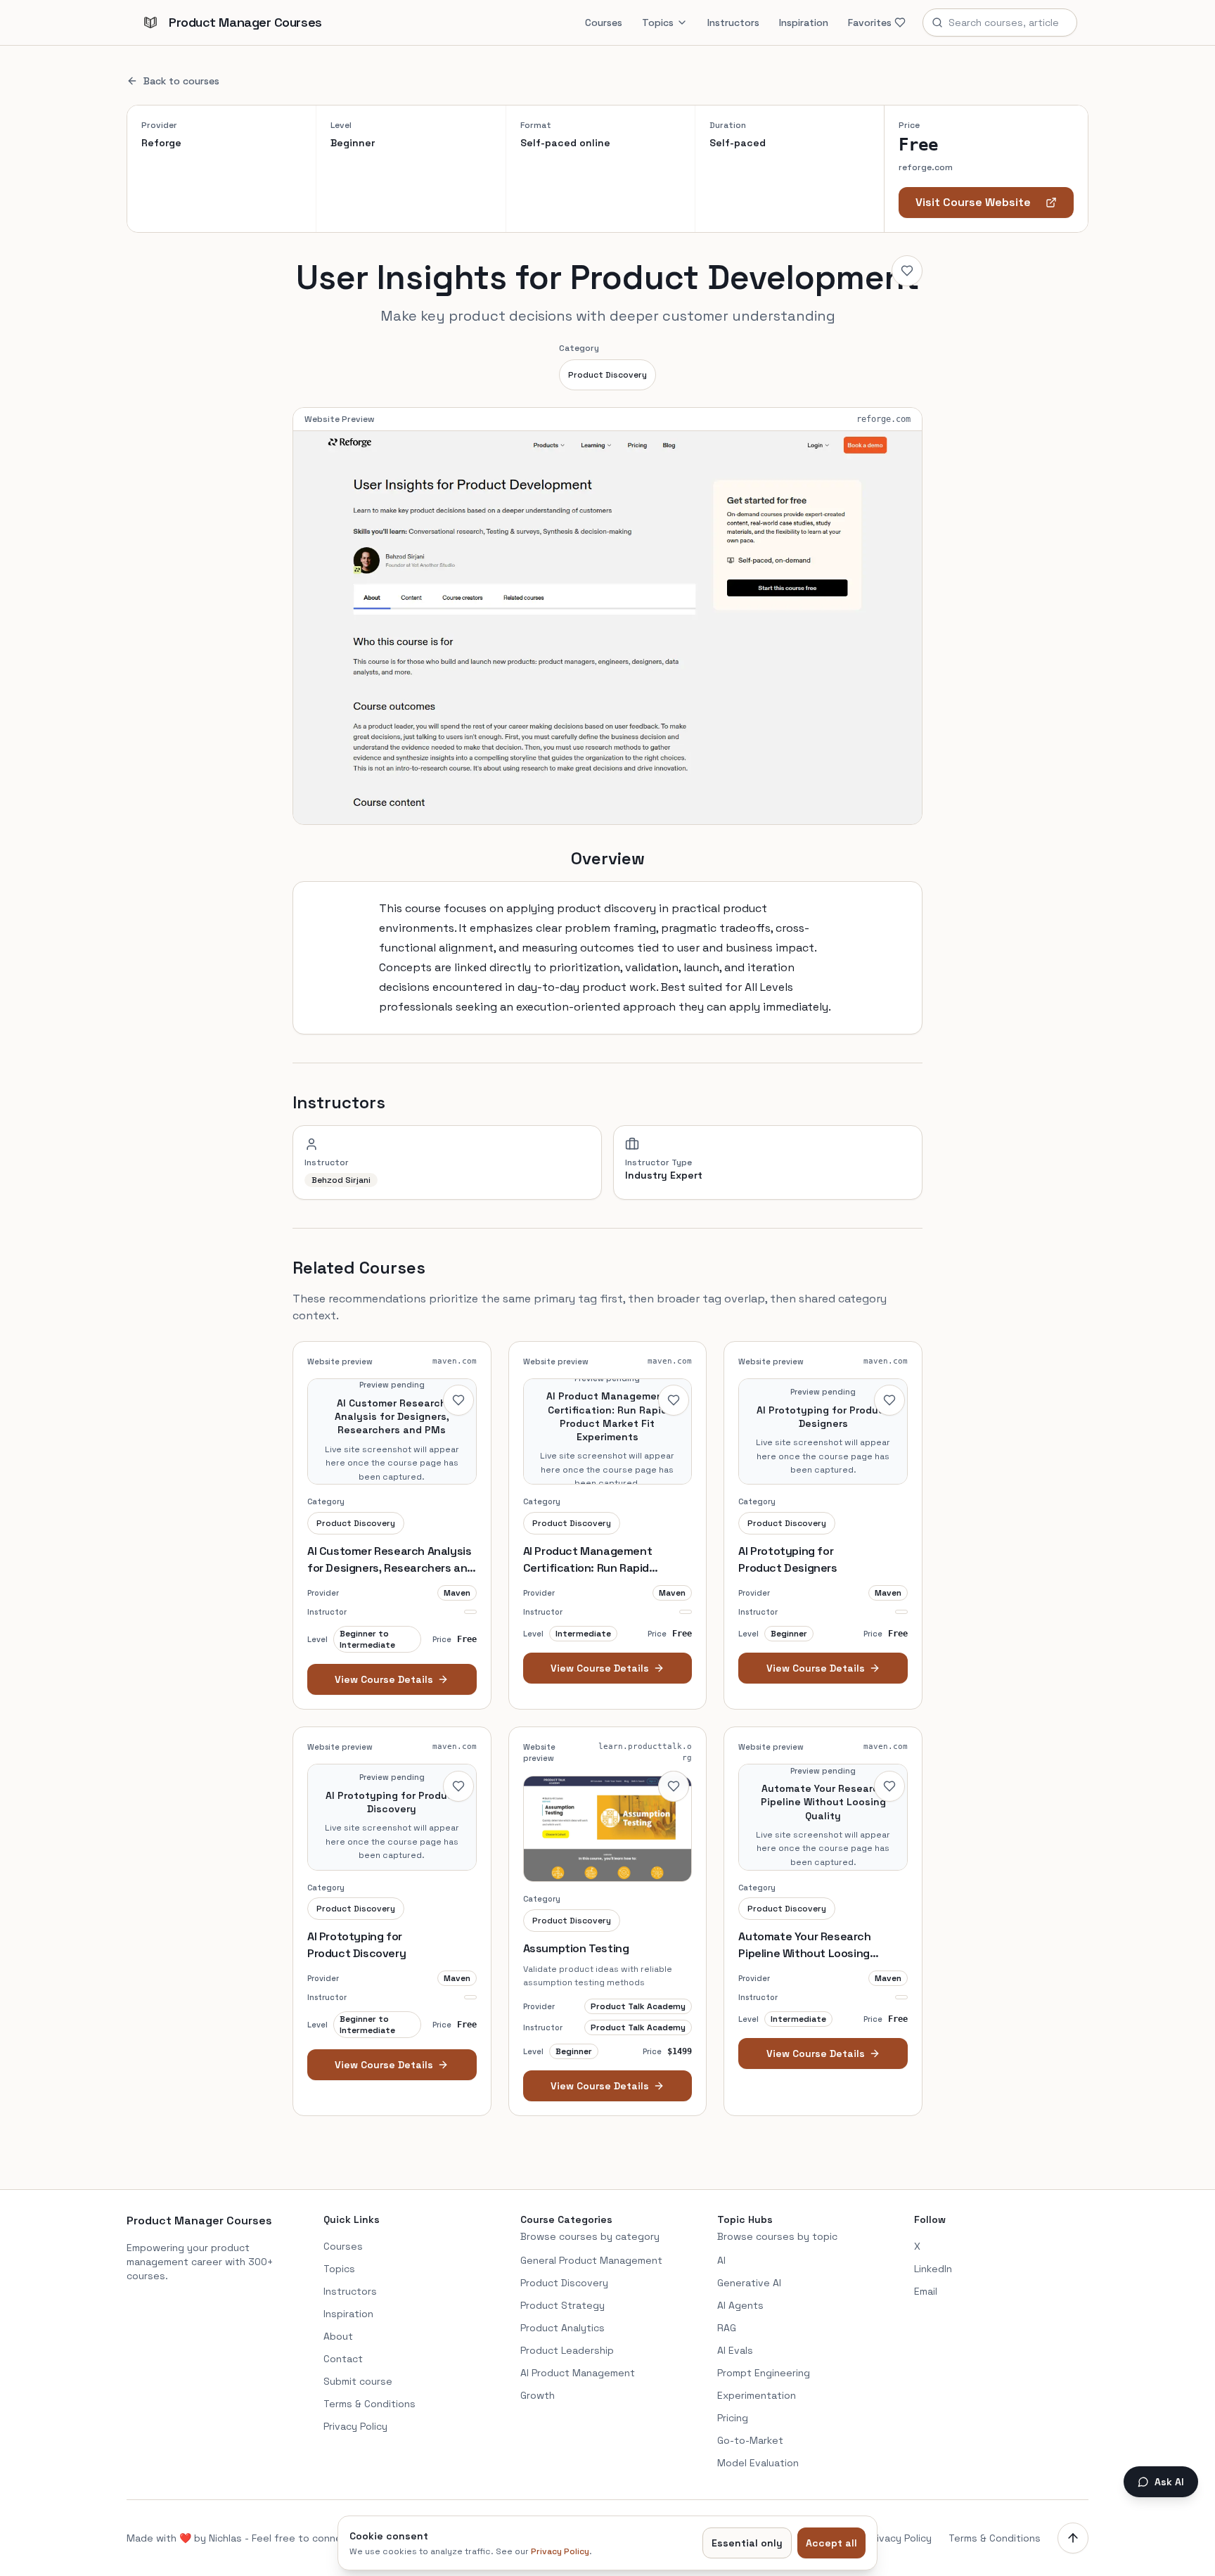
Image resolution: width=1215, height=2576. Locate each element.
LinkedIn (933, 2269)
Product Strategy (562, 2305)
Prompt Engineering (764, 2373)
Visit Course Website (973, 202)
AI (721, 2260)
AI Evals (735, 2350)
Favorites (870, 23)
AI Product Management (578, 2373)
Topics (658, 23)
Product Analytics (562, 2328)
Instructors (733, 23)
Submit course (358, 2381)
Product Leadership (567, 2350)
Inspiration (804, 23)
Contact (343, 2359)
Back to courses (181, 81)
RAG (727, 2328)
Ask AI (1169, 2482)
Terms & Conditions (369, 2404)
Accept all (831, 2543)
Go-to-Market (750, 2440)
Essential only (747, 2543)
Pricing (733, 2418)
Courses (604, 23)
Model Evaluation (758, 2463)
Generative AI (749, 2283)
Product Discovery (607, 375)
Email (926, 2291)
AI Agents (740, 2305)
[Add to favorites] (907, 271)
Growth (538, 2395)
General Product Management (591, 2260)
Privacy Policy (355, 2426)
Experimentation (757, 2395)
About (338, 2336)
